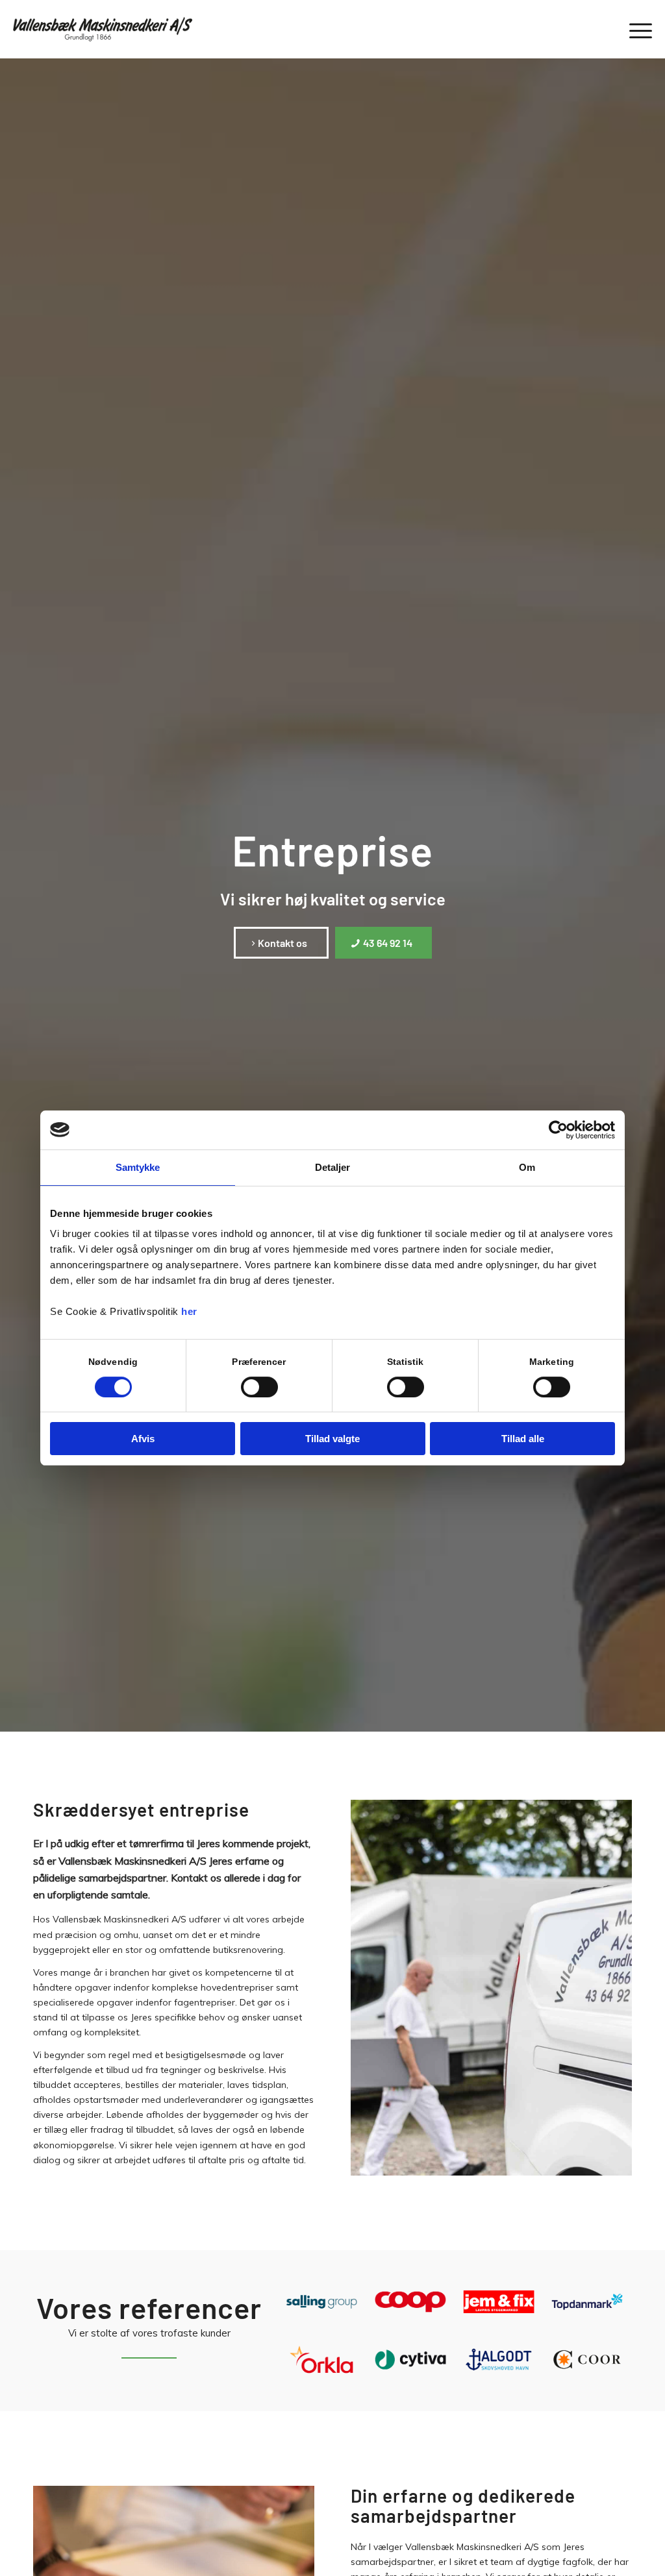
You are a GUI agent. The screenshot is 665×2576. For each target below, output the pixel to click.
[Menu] (636, 29)
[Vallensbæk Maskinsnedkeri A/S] (106, 29)
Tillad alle (523, 1439)
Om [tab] (527, 1167)
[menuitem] (636, 29)
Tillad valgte (332, 1439)
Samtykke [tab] (138, 1167)
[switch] (259, 1387)
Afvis (143, 1439)
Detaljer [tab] (333, 1167)
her (189, 1311)
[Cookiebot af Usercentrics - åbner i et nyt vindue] (558, 1130)
